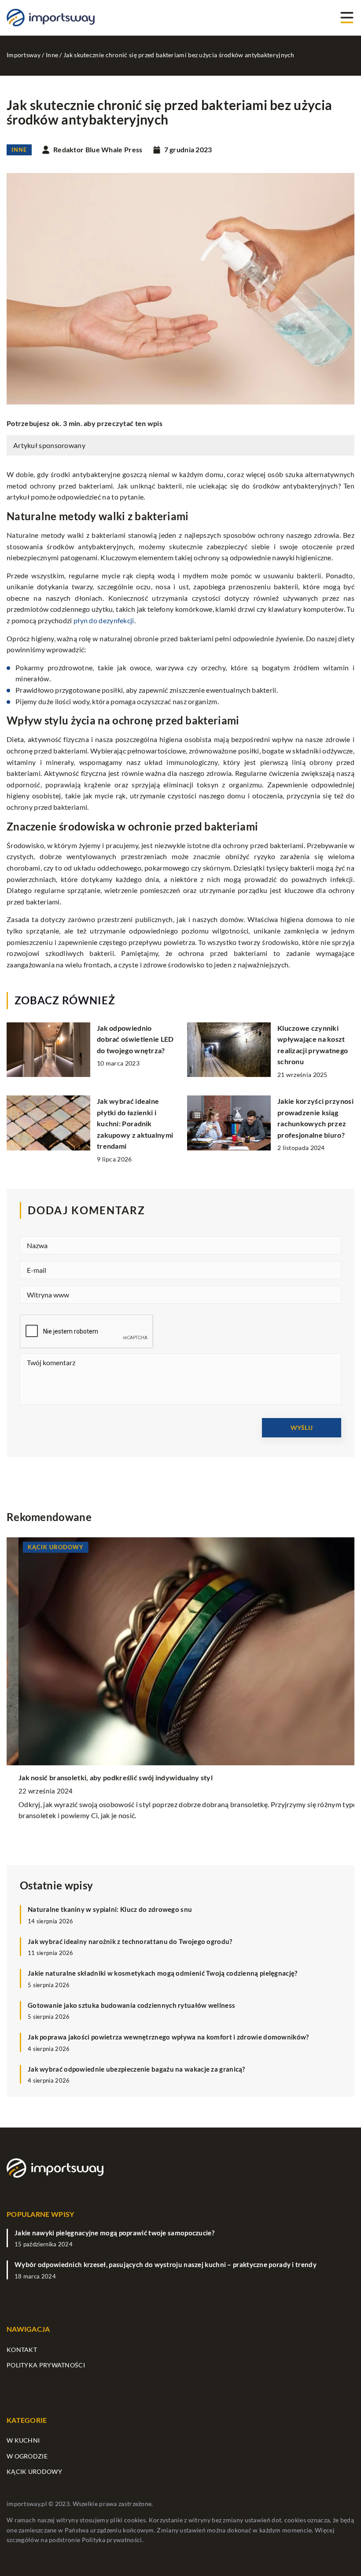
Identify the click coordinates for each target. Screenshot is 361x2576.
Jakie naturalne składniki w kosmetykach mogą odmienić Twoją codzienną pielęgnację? (163, 1973)
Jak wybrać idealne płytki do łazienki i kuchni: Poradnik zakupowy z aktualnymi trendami (135, 1123)
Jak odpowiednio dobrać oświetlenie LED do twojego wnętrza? (135, 1039)
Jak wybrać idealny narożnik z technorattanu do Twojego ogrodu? (130, 1941)
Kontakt (22, 2350)
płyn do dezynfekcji (104, 620)
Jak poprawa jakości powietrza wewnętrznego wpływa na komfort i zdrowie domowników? (168, 2037)
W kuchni (23, 2440)
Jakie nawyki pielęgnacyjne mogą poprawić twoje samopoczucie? (114, 2233)
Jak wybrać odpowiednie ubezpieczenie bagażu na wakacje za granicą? (136, 2069)
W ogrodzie (27, 2456)
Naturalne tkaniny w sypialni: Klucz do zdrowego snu (110, 1909)
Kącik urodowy (34, 2471)
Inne (19, 150)
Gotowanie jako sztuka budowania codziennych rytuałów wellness (131, 2005)
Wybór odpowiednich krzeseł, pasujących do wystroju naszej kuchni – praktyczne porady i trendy (166, 2264)
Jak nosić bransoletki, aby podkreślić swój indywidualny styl (104, 1777)
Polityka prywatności (46, 2365)
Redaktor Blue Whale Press (98, 150)
